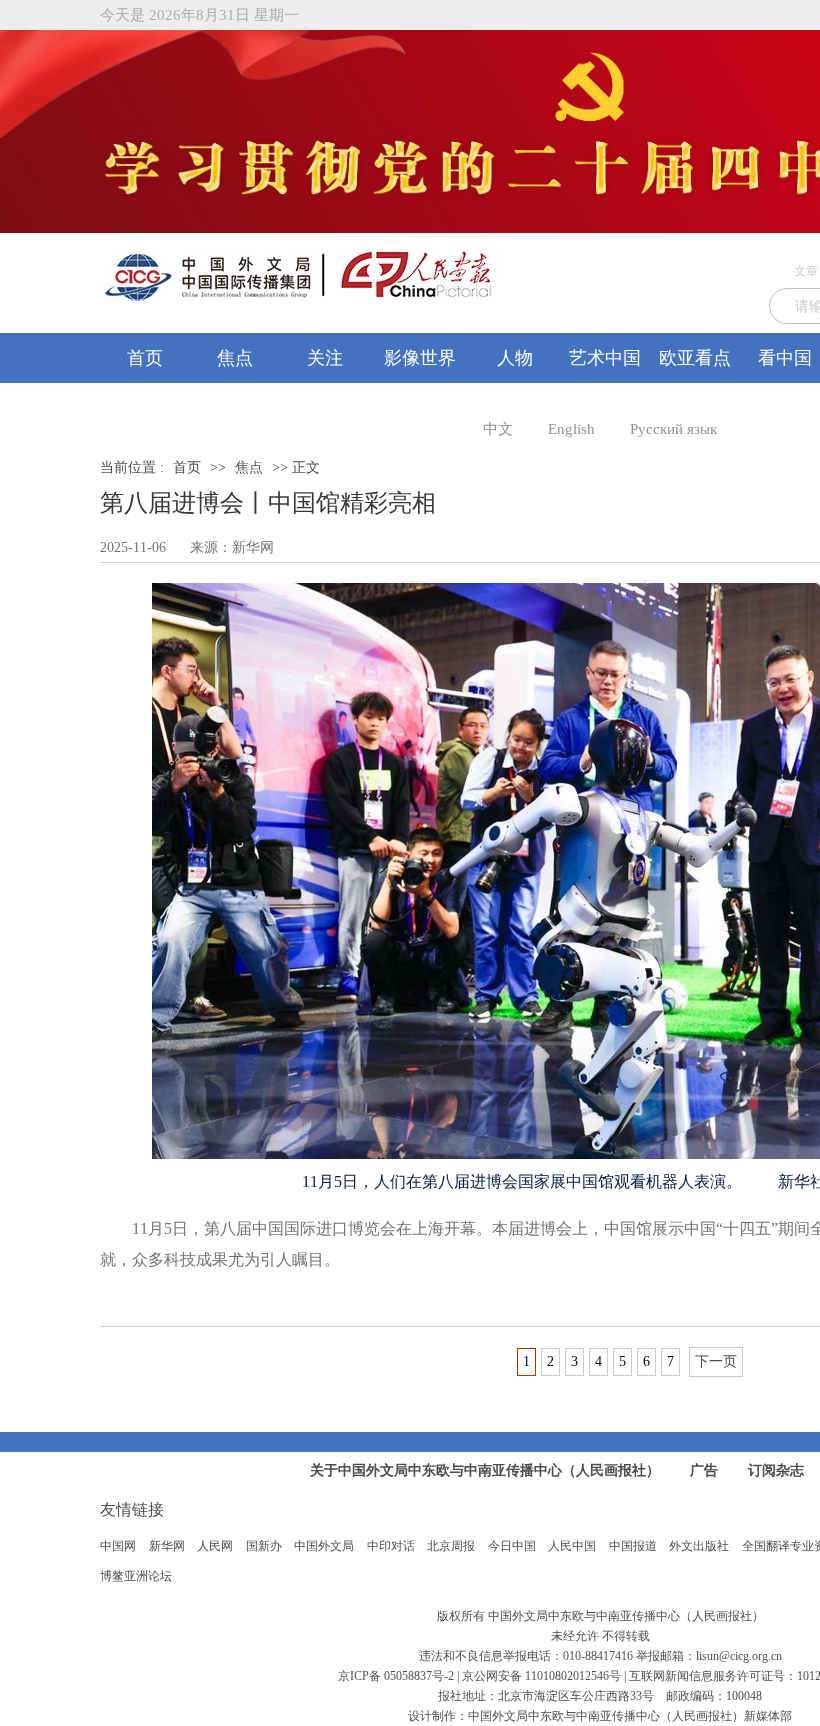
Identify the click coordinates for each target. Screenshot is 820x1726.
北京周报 (451, 1546)
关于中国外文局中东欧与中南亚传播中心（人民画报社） (485, 1470)
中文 (498, 429)
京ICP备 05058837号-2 (396, 1676)
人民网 (215, 1546)
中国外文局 (324, 1546)
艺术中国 (605, 358)
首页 (145, 358)
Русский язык (673, 429)
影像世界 (420, 358)
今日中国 (512, 1546)
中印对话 (391, 1546)
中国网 (118, 1546)
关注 (325, 358)
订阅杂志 (776, 1470)
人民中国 (572, 1546)
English (571, 429)
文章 (806, 271)
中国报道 (633, 1546)
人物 (515, 358)
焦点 (235, 358)
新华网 (167, 1546)
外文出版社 (699, 1546)
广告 (704, 1470)
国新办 (264, 1546)
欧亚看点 (695, 358)
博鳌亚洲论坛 (136, 1576)
